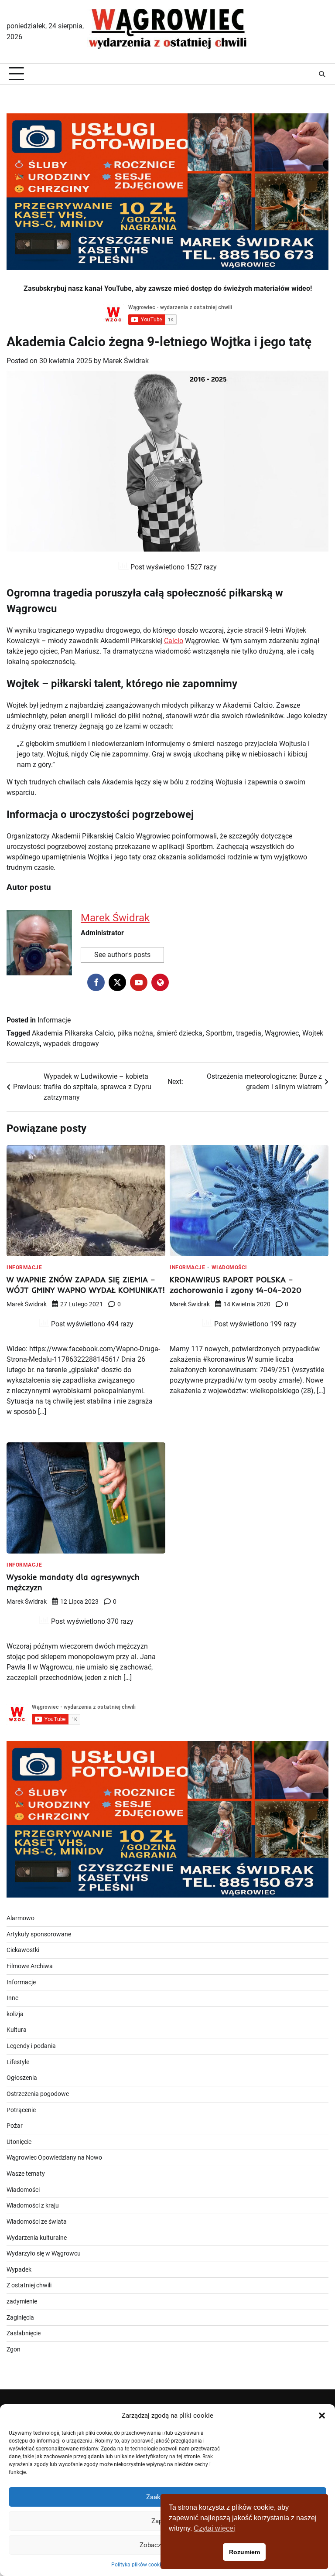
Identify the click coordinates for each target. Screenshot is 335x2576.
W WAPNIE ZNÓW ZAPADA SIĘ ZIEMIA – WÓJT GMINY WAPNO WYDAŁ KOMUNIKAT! (86, 1285)
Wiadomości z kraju (33, 2206)
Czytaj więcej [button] (214, 2528)
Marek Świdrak (126, 361)
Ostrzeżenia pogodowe (38, 2094)
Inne (12, 1998)
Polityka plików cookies (139, 2565)
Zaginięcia (20, 2318)
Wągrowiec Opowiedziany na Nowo (54, 2158)
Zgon (14, 2349)
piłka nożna (135, 1033)
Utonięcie (19, 2142)
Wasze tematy (26, 2174)
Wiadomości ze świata (37, 2222)
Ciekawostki (23, 1950)
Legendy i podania (31, 2046)
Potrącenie (21, 2110)
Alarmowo (21, 1918)
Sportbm (219, 1033)
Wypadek (19, 2270)
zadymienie (22, 2302)
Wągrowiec (282, 1033)
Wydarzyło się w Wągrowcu (44, 2254)
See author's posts (122, 955)
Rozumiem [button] (244, 2552)
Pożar (15, 2126)
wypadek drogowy (71, 1044)
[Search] (322, 74)
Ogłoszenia (22, 2078)
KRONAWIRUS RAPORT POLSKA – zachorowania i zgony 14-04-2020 (236, 1285)
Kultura (17, 2030)
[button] (322, 2416)
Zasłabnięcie (24, 2333)
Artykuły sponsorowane (39, 1934)
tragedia (249, 1033)
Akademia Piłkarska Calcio (73, 1033)
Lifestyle (18, 2062)
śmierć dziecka (179, 1033)
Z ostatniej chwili (29, 2285)
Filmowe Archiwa (30, 1966)
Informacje (54, 1020)
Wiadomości (229, 1268)
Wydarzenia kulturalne (37, 2238)
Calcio (174, 641)
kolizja (15, 2014)
